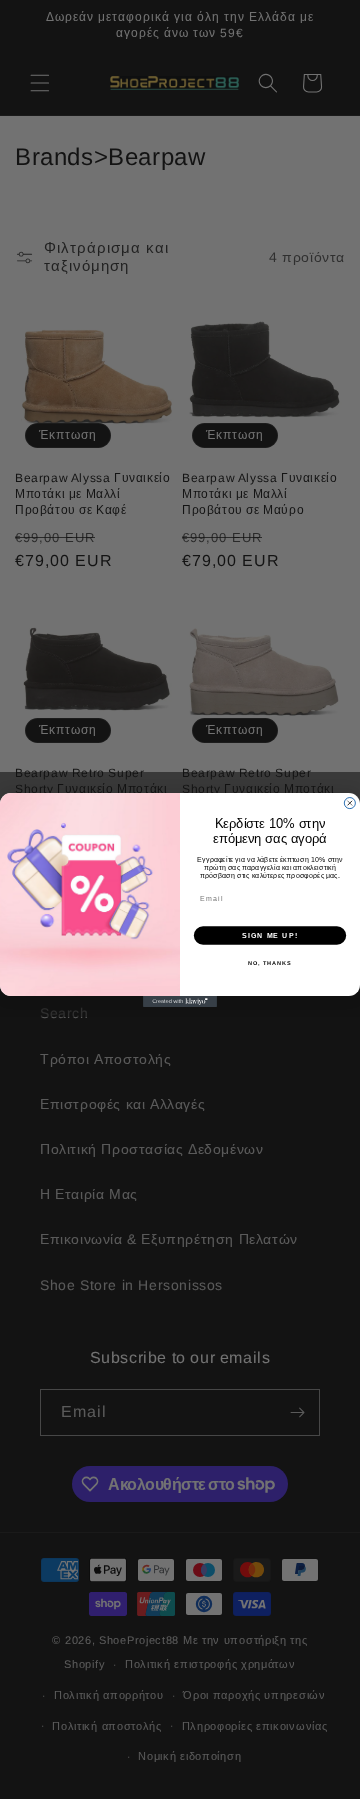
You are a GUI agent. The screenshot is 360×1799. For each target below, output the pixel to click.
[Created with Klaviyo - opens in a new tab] (180, 1001)
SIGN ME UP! (270, 935)
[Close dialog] (349, 802)
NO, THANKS (270, 963)
